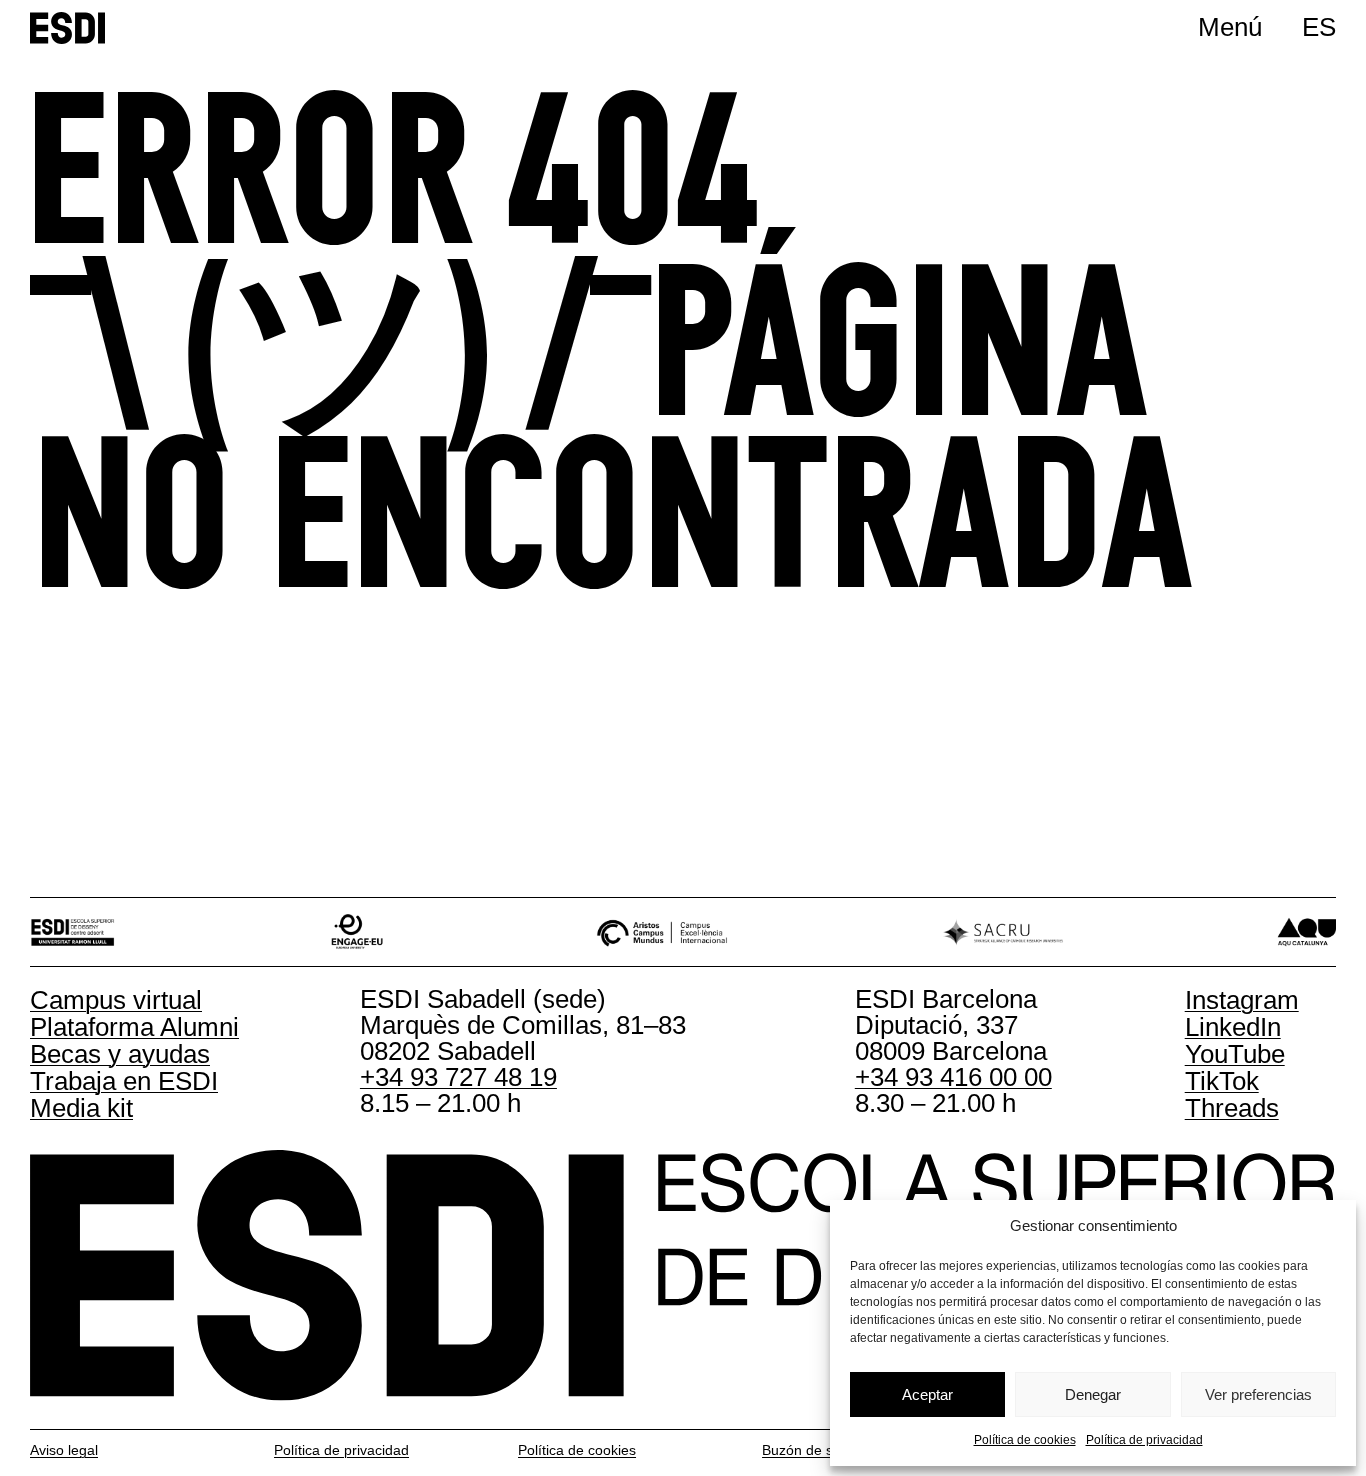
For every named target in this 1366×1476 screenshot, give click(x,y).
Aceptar (927, 1394)
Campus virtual (116, 1000)
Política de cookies (1025, 1440)
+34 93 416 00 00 (953, 1077)
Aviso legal (64, 1450)
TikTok (1222, 1081)
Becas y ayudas (120, 1054)
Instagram (1242, 1000)
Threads (1232, 1108)
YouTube (1235, 1054)
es (1319, 27)
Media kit (81, 1108)
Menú (1230, 27)
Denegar (1093, 1394)
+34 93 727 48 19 (458, 1077)
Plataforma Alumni (134, 1027)
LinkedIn (1233, 1027)
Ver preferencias (1258, 1394)
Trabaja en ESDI (124, 1081)
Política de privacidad (1144, 1440)
